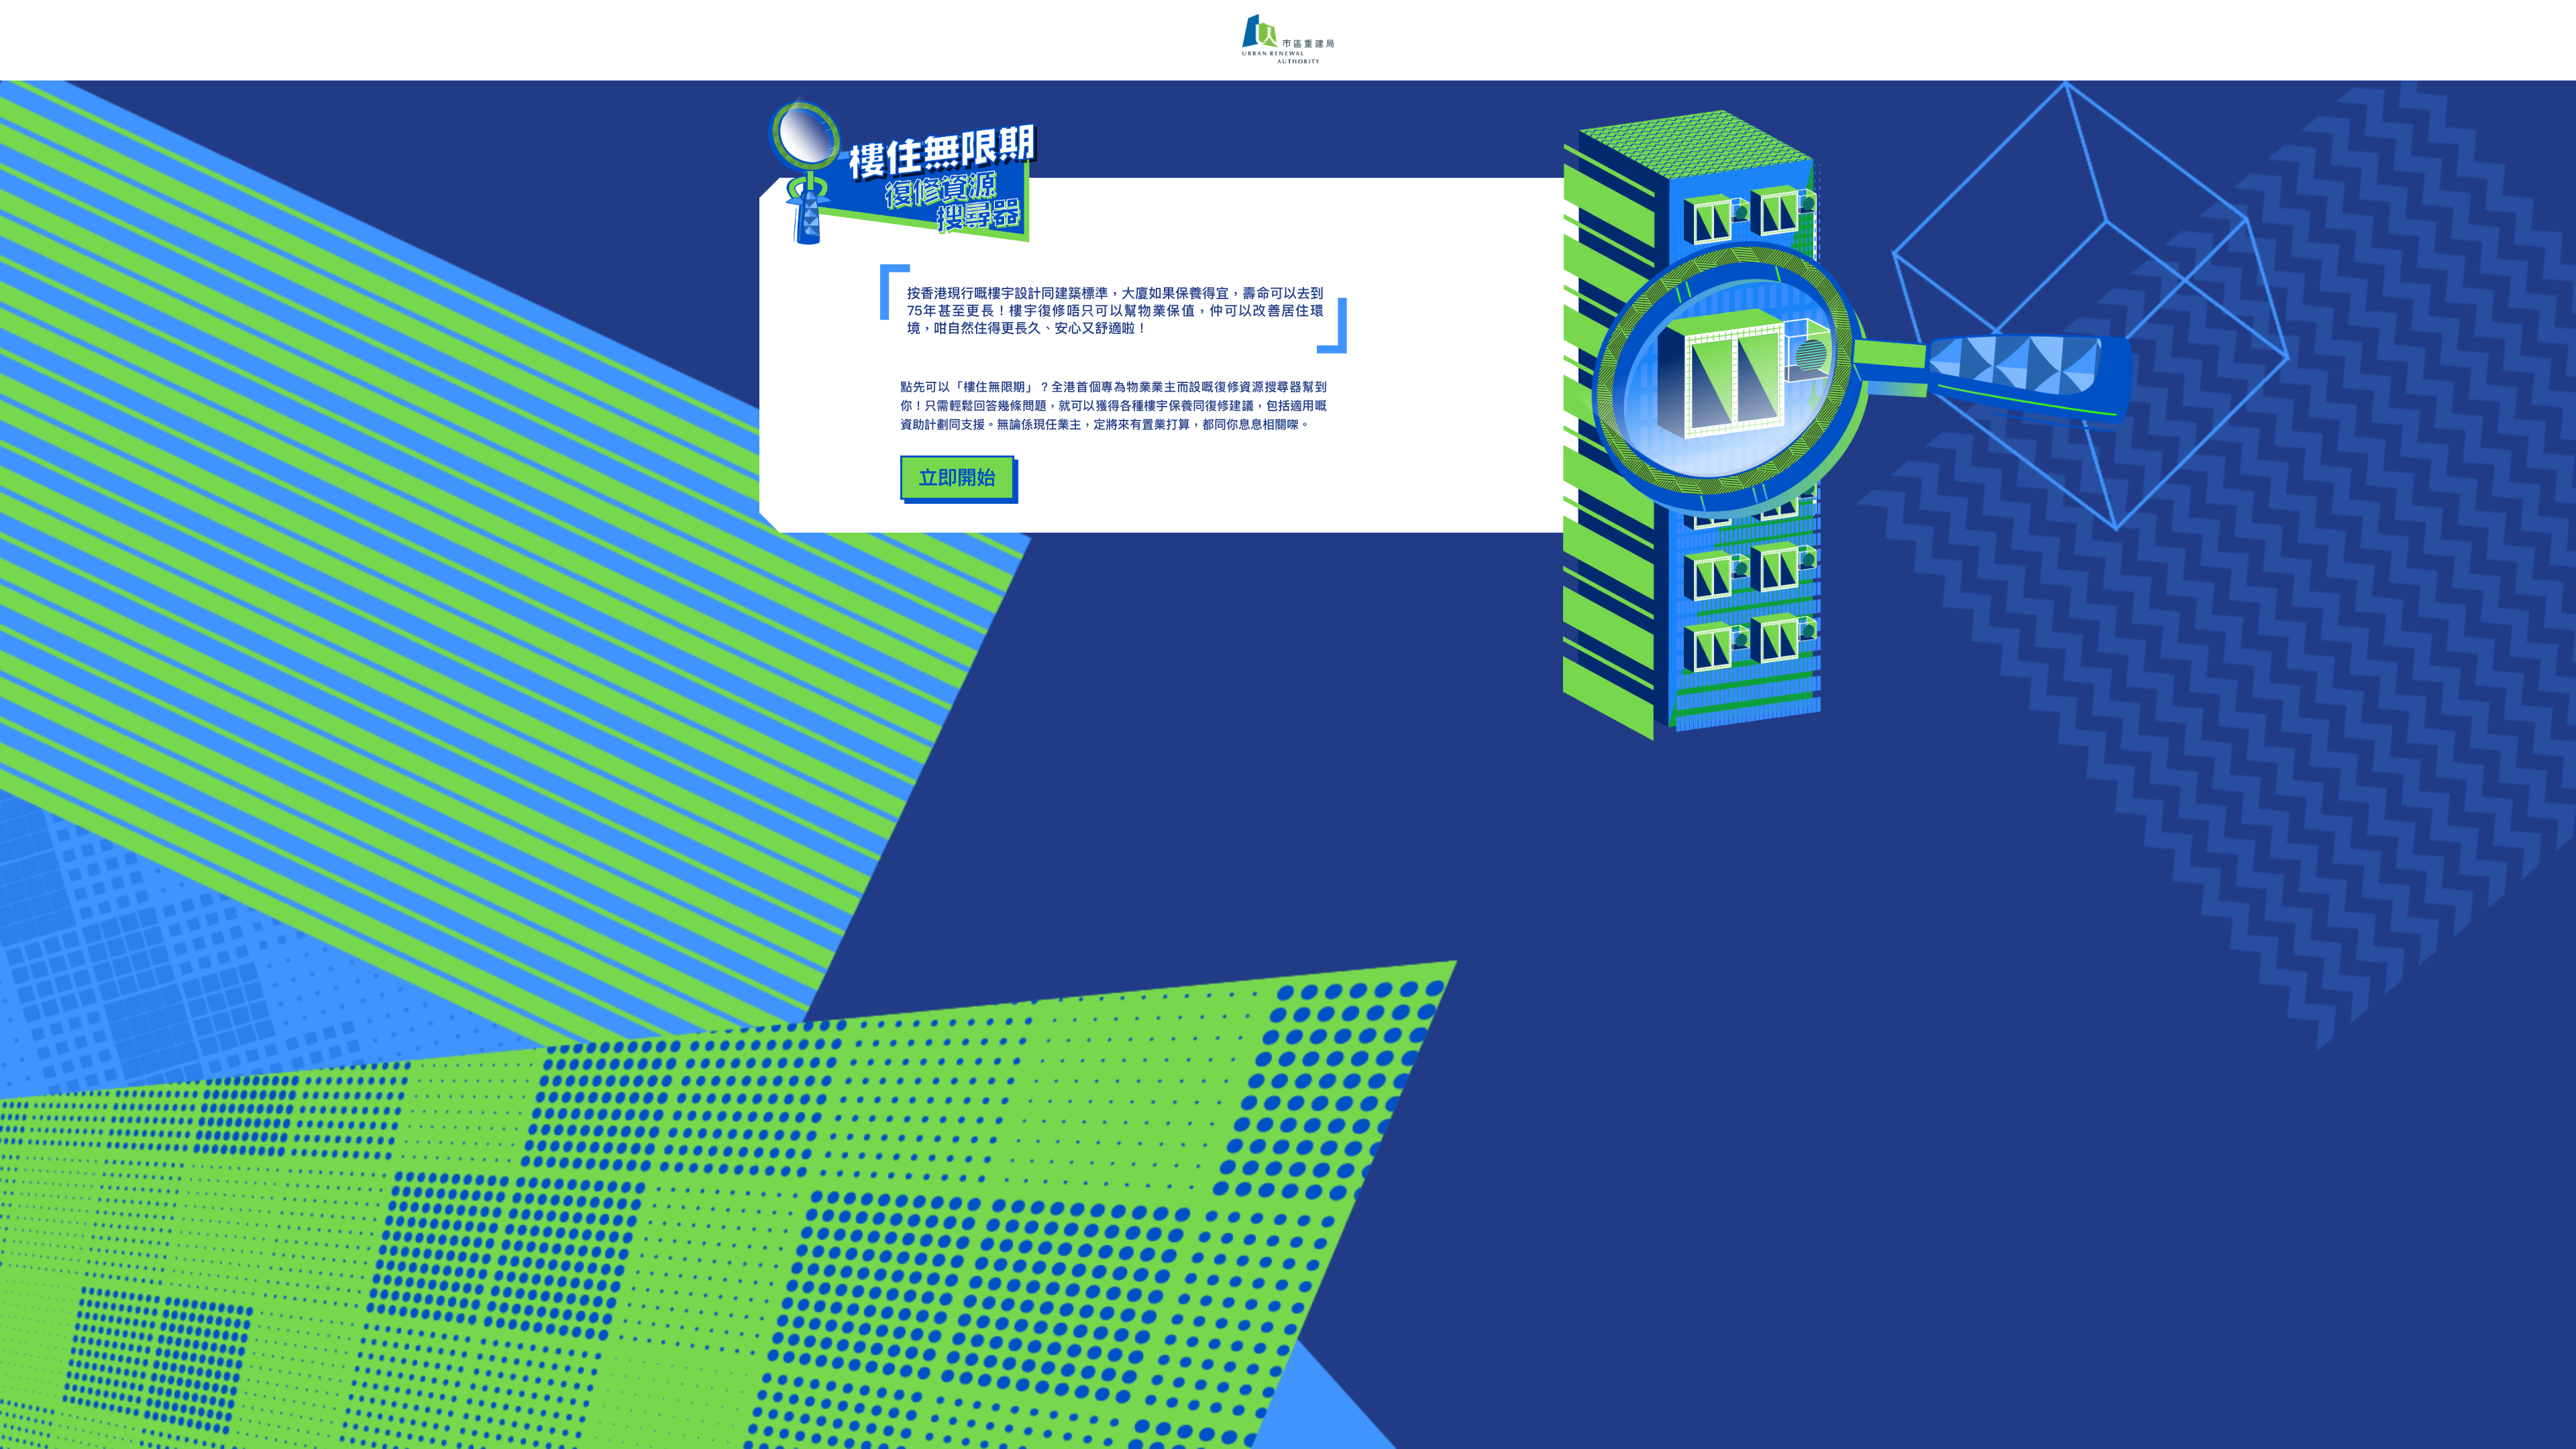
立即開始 (957, 477)
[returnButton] (914, 171)
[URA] (1288, 40)
